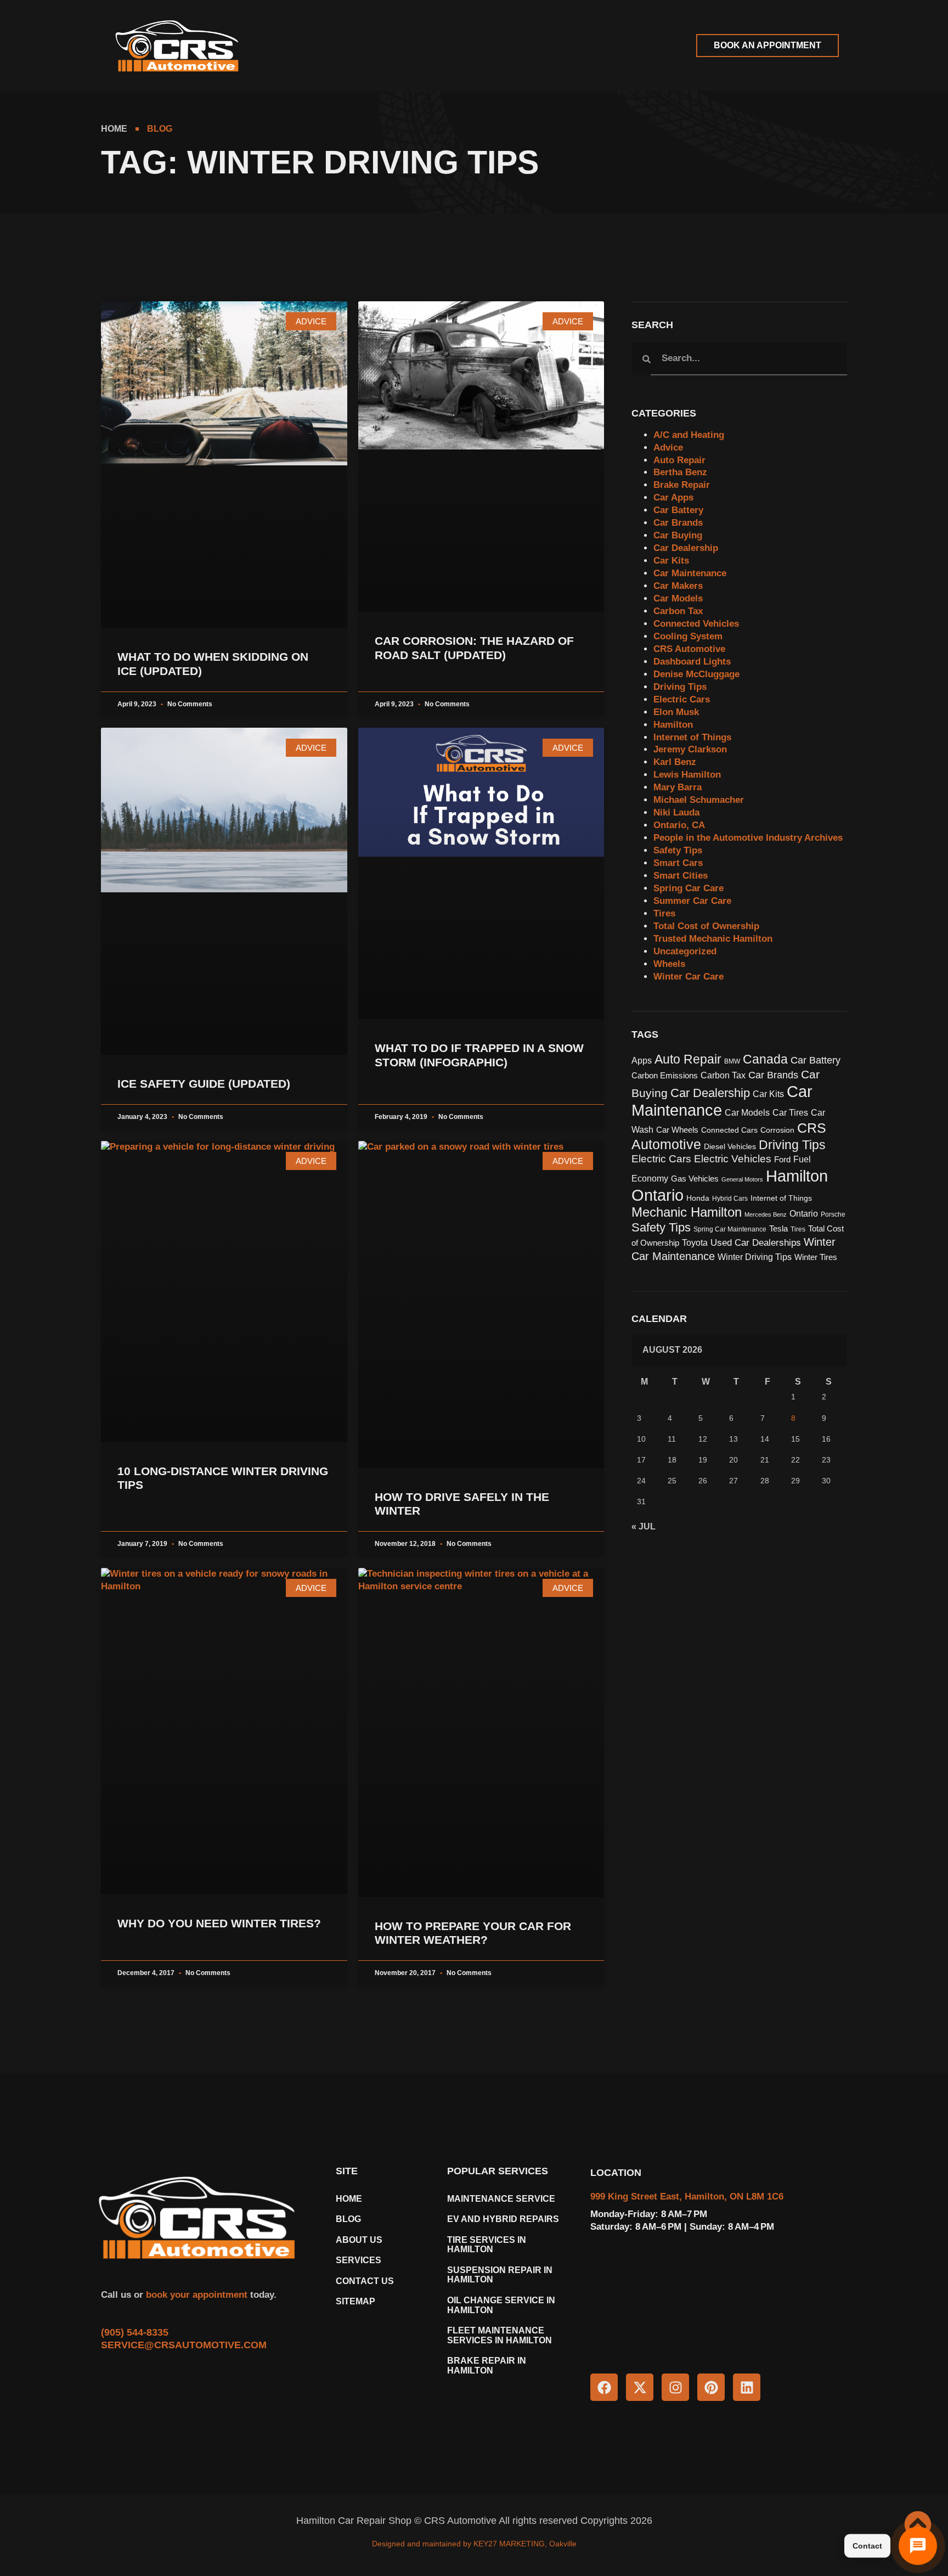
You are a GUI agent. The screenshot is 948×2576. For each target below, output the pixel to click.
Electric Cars (682, 699)
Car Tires (790, 1113)
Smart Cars (678, 863)
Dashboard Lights (692, 662)
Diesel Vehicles (730, 1147)
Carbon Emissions (665, 1076)
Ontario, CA (679, 825)
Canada (765, 1059)
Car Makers (678, 586)
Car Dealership (686, 548)
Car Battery (678, 510)
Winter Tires (816, 1257)
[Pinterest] (711, 2387)
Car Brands (678, 523)
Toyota (695, 1242)
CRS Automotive (689, 649)
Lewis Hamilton (687, 775)
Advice (668, 448)
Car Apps (673, 497)
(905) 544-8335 (135, 2332)
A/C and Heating (689, 435)
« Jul (644, 1526)
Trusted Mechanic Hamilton (713, 939)
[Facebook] (604, 2387)
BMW (732, 1061)
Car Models (678, 598)
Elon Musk (676, 712)
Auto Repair (679, 460)
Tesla (778, 1229)
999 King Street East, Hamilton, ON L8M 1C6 (687, 2197)
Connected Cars (729, 1130)
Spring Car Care (689, 888)
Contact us (365, 2281)
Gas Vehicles (695, 1179)
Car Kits (671, 561)
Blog (348, 2219)
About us (359, 2240)
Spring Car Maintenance (730, 1229)
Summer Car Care (692, 901)
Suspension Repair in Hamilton (500, 2275)
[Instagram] (675, 2387)
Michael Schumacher (699, 800)
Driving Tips (680, 687)
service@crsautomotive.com (184, 2345)
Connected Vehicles (696, 624)
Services (359, 2260)
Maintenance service (501, 2199)
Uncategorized (685, 951)
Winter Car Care (689, 977)
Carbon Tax (678, 611)
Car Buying (678, 535)
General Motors (742, 1179)
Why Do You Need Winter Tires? (219, 1923)
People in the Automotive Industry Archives (748, 838)
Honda (698, 1198)
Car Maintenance (690, 573)
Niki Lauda (676, 812)
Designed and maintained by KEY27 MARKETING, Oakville (474, 2544)
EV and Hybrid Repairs (503, 2219)
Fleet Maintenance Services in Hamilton (500, 2335)
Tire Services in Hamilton (487, 2245)
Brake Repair (682, 485)
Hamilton (673, 725)
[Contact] (918, 2546)
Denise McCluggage (696, 674)
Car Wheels (677, 1130)
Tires (664, 913)
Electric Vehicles (733, 1159)
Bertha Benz (680, 472)
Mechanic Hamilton (687, 1212)
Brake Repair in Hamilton (487, 2366)
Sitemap (356, 2301)
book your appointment (195, 2295)
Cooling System (688, 636)
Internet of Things (692, 737)
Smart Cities (681, 876)
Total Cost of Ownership (706, 926)
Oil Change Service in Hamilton (501, 2305)
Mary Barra (678, 787)
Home (349, 2199)
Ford (782, 1160)
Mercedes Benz (766, 1214)
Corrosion (777, 1130)
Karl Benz (675, 762)
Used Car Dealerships (756, 1242)
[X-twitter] (640, 2387)
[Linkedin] (747, 2387)
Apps (642, 1061)
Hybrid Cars (730, 1199)
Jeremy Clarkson (690, 749)
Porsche (833, 1214)
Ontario (804, 1214)
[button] (305, 46)
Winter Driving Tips (755, 1257)
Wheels (669, 964)
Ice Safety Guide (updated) (204, 1084)
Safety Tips (678, 850)
